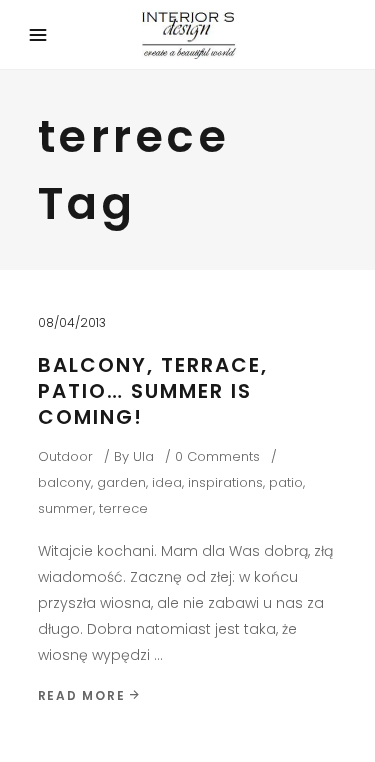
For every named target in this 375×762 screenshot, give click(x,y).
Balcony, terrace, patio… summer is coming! (153, 391)
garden (121, 482)
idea (167, 482)
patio (286, 482)
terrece (123, 508)
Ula (143, 456)
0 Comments (217, 456)
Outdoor (65, 456)
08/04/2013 (72, 322)
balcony (64, 482)
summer (65, 508)
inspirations (225, 482)
